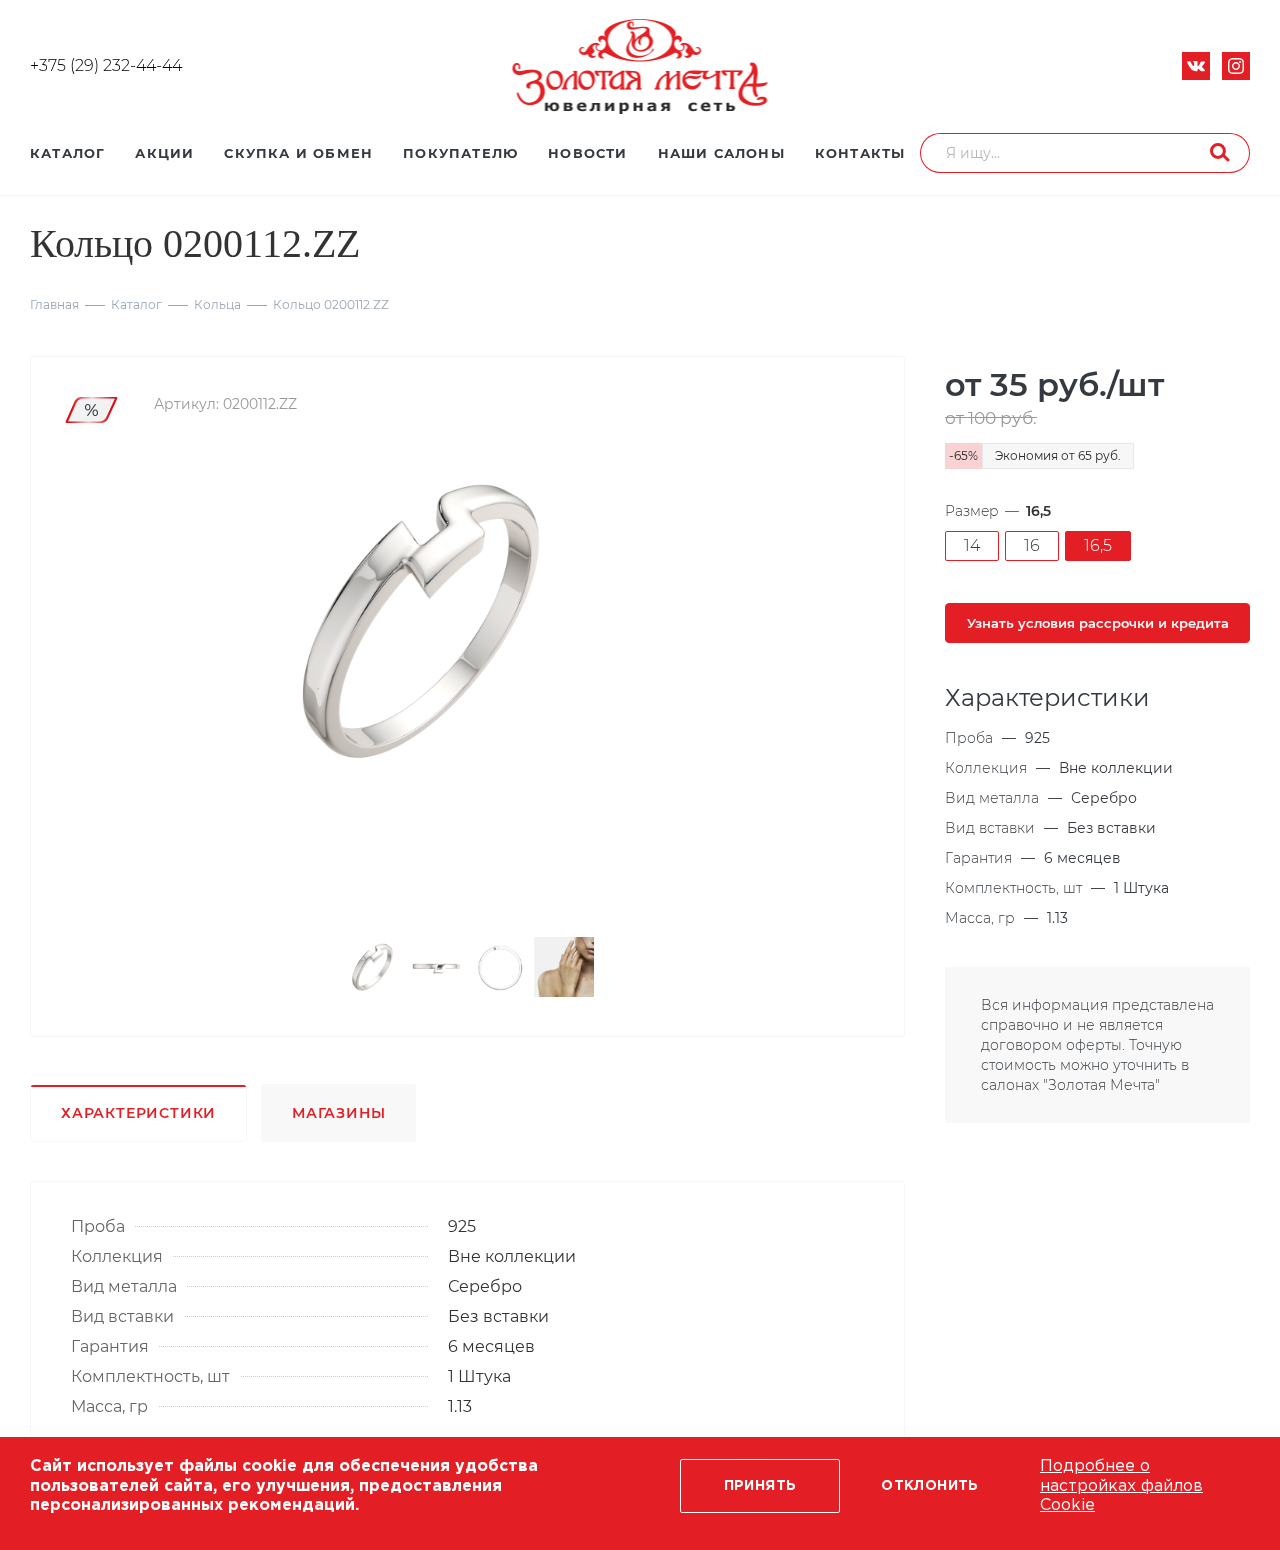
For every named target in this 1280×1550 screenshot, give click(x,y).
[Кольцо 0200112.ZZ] (418, 620)
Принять (760, 1486)
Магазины (338, 1113)
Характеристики (138, 1113)
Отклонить (930, 1486)
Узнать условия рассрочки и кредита (1098, 623)
